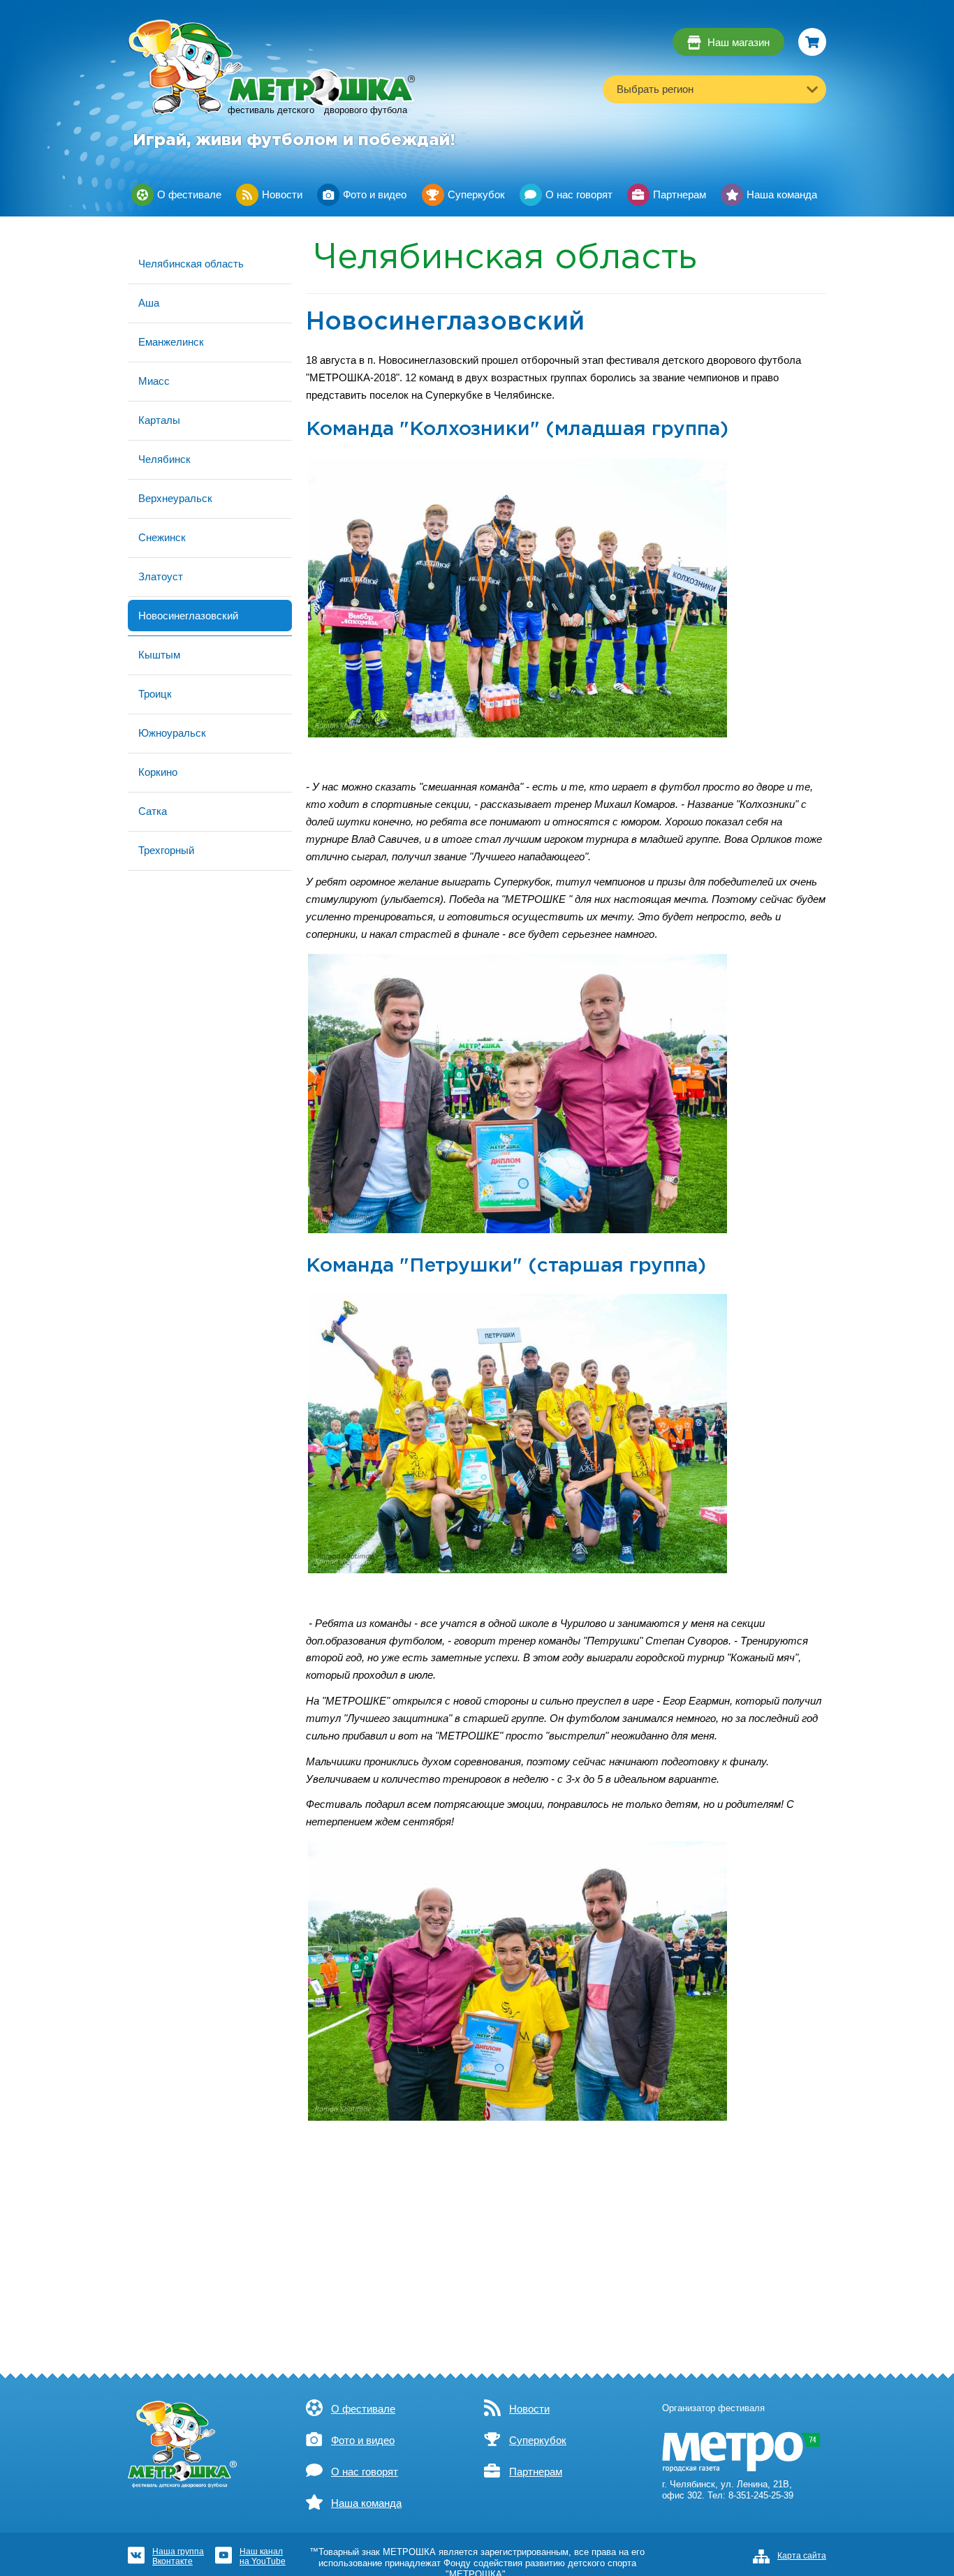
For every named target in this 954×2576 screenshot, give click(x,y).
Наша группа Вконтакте (178, 2556)
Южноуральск (172, 733)
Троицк (155, 694)
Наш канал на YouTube (263, 2556)
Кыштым (159, 655)
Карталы (159, 420)
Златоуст (161, 576)
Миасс (154, 381)
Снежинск (162, 537)
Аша (149, 303)
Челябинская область (191, 264)
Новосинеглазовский (188, 616)
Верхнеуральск (175, 498)
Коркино (158, 772)
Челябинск (164, 459)
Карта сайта (802, 2556)
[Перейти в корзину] (812, 42)
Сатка (153, 811)
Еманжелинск (171, 342)
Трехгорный (166, 850)
